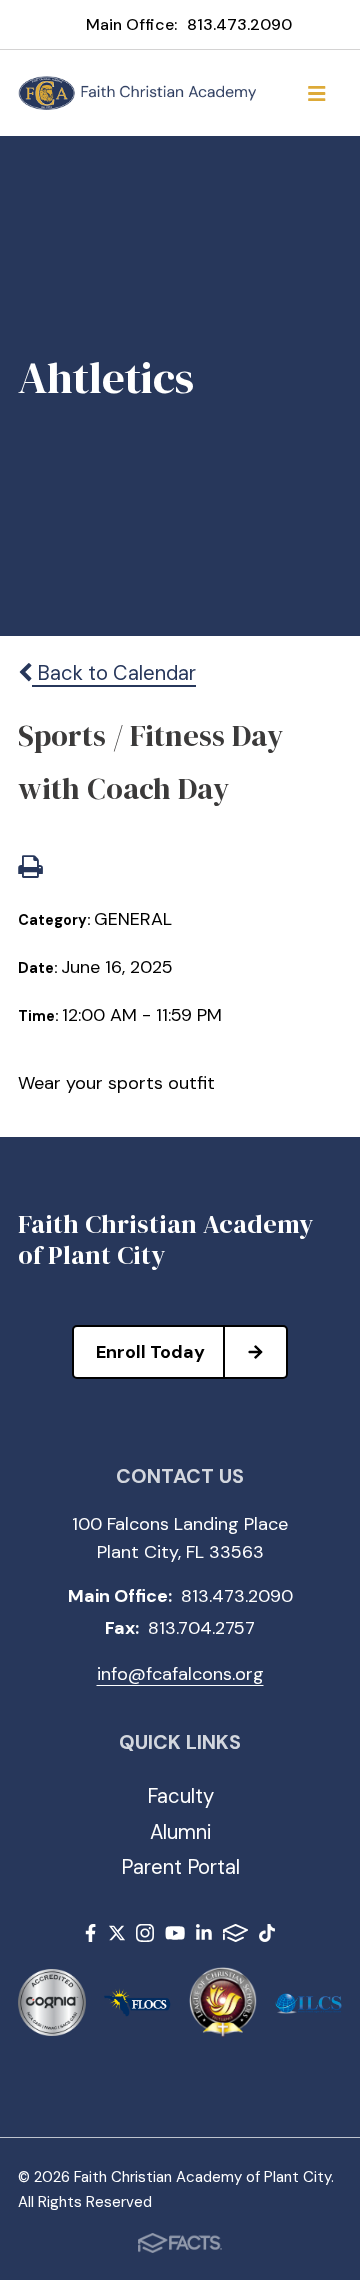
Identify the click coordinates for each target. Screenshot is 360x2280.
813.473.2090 (239, 24)
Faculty (180, 1796)
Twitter (117, 1936)
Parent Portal (180, 1867)
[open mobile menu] (317, 93)
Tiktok (267, 1936)
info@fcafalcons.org (180, 1674)
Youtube (175, 1936)
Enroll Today (150, 1352)
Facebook (90, 1936)
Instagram (145, 1936)
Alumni (180, 1832)
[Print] (30, 869)
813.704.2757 (201, 1628)
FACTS (235, 1936)
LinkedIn (204, 1936)
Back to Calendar (114, 673)
